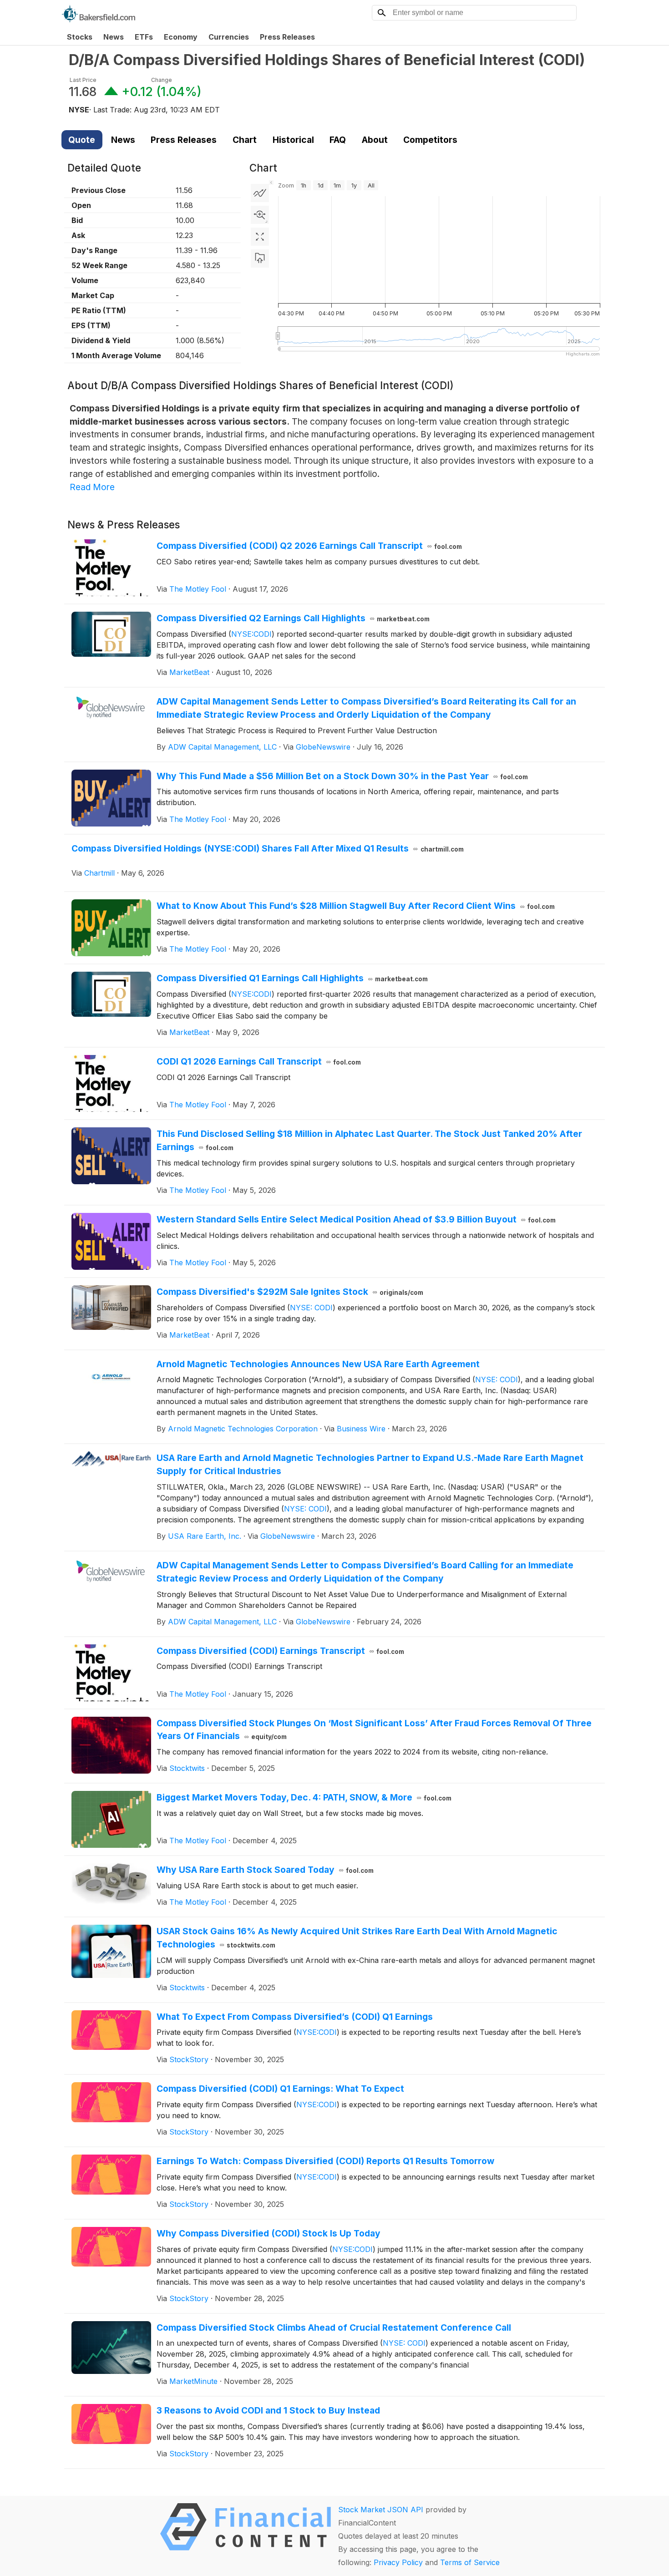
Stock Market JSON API (381, 2510)
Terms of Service (470, 2562)
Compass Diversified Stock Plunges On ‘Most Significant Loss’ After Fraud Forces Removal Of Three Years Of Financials (374, 1730)
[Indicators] (260, 193)
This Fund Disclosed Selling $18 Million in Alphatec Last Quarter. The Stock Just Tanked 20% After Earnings (369, 1140)
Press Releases (287, 37)
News (114, 37)
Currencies (229, 37)
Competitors (430, 140)
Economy (181, 37)
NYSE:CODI (251, 634)
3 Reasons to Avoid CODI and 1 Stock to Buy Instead (268, 2410)
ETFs (144, 37)
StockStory (189, 2059)
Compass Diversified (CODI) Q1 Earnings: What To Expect (280, 2089)
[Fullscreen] (260, 237)
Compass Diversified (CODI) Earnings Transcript (281, 1651)
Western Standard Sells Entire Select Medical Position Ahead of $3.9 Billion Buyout (356, 1219)
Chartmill (99, 873)
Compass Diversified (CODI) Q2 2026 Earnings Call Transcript (309, 546)
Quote (82, 140)
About (375, 140)
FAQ (338, 140)
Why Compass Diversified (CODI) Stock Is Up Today (269, 2233)
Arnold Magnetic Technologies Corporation (243, 1429)
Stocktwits (187, 1768)
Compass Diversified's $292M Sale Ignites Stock (290, 1292)
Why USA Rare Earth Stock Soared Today (265, 1870)
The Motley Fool (198, 589)
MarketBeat (189, 672)
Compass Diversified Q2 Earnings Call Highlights (293, 618)
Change (162, 80)
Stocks (80, 37)
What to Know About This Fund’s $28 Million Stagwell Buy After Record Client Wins (356, 906)
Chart (245, 140)
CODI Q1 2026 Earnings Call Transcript (259, 1061)
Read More (92, 487)
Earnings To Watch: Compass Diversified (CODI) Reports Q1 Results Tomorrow (325, 2161)
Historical (293, 140)
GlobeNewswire (323, 747)
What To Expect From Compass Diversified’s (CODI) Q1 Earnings (295, 2017)
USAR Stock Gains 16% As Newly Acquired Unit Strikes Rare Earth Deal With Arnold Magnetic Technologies (357, 1938)
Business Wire (361, 1429)
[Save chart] (260, 259)
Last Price (83, 80)
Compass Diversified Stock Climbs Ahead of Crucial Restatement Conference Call (334, 2328)
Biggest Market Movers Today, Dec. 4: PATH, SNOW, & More (304, 1797)
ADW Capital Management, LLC (222, 747)
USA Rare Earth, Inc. (205, 1536)
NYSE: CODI (311, 1308)
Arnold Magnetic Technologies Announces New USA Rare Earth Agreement (318, 1364)
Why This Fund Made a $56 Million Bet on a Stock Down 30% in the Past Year (342, 776)
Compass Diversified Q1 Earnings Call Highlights (292, 978)
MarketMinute (193, 2381)
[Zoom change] (260, 215)
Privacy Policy (398, 2562)
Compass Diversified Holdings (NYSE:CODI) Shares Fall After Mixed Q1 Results (268, 848)
